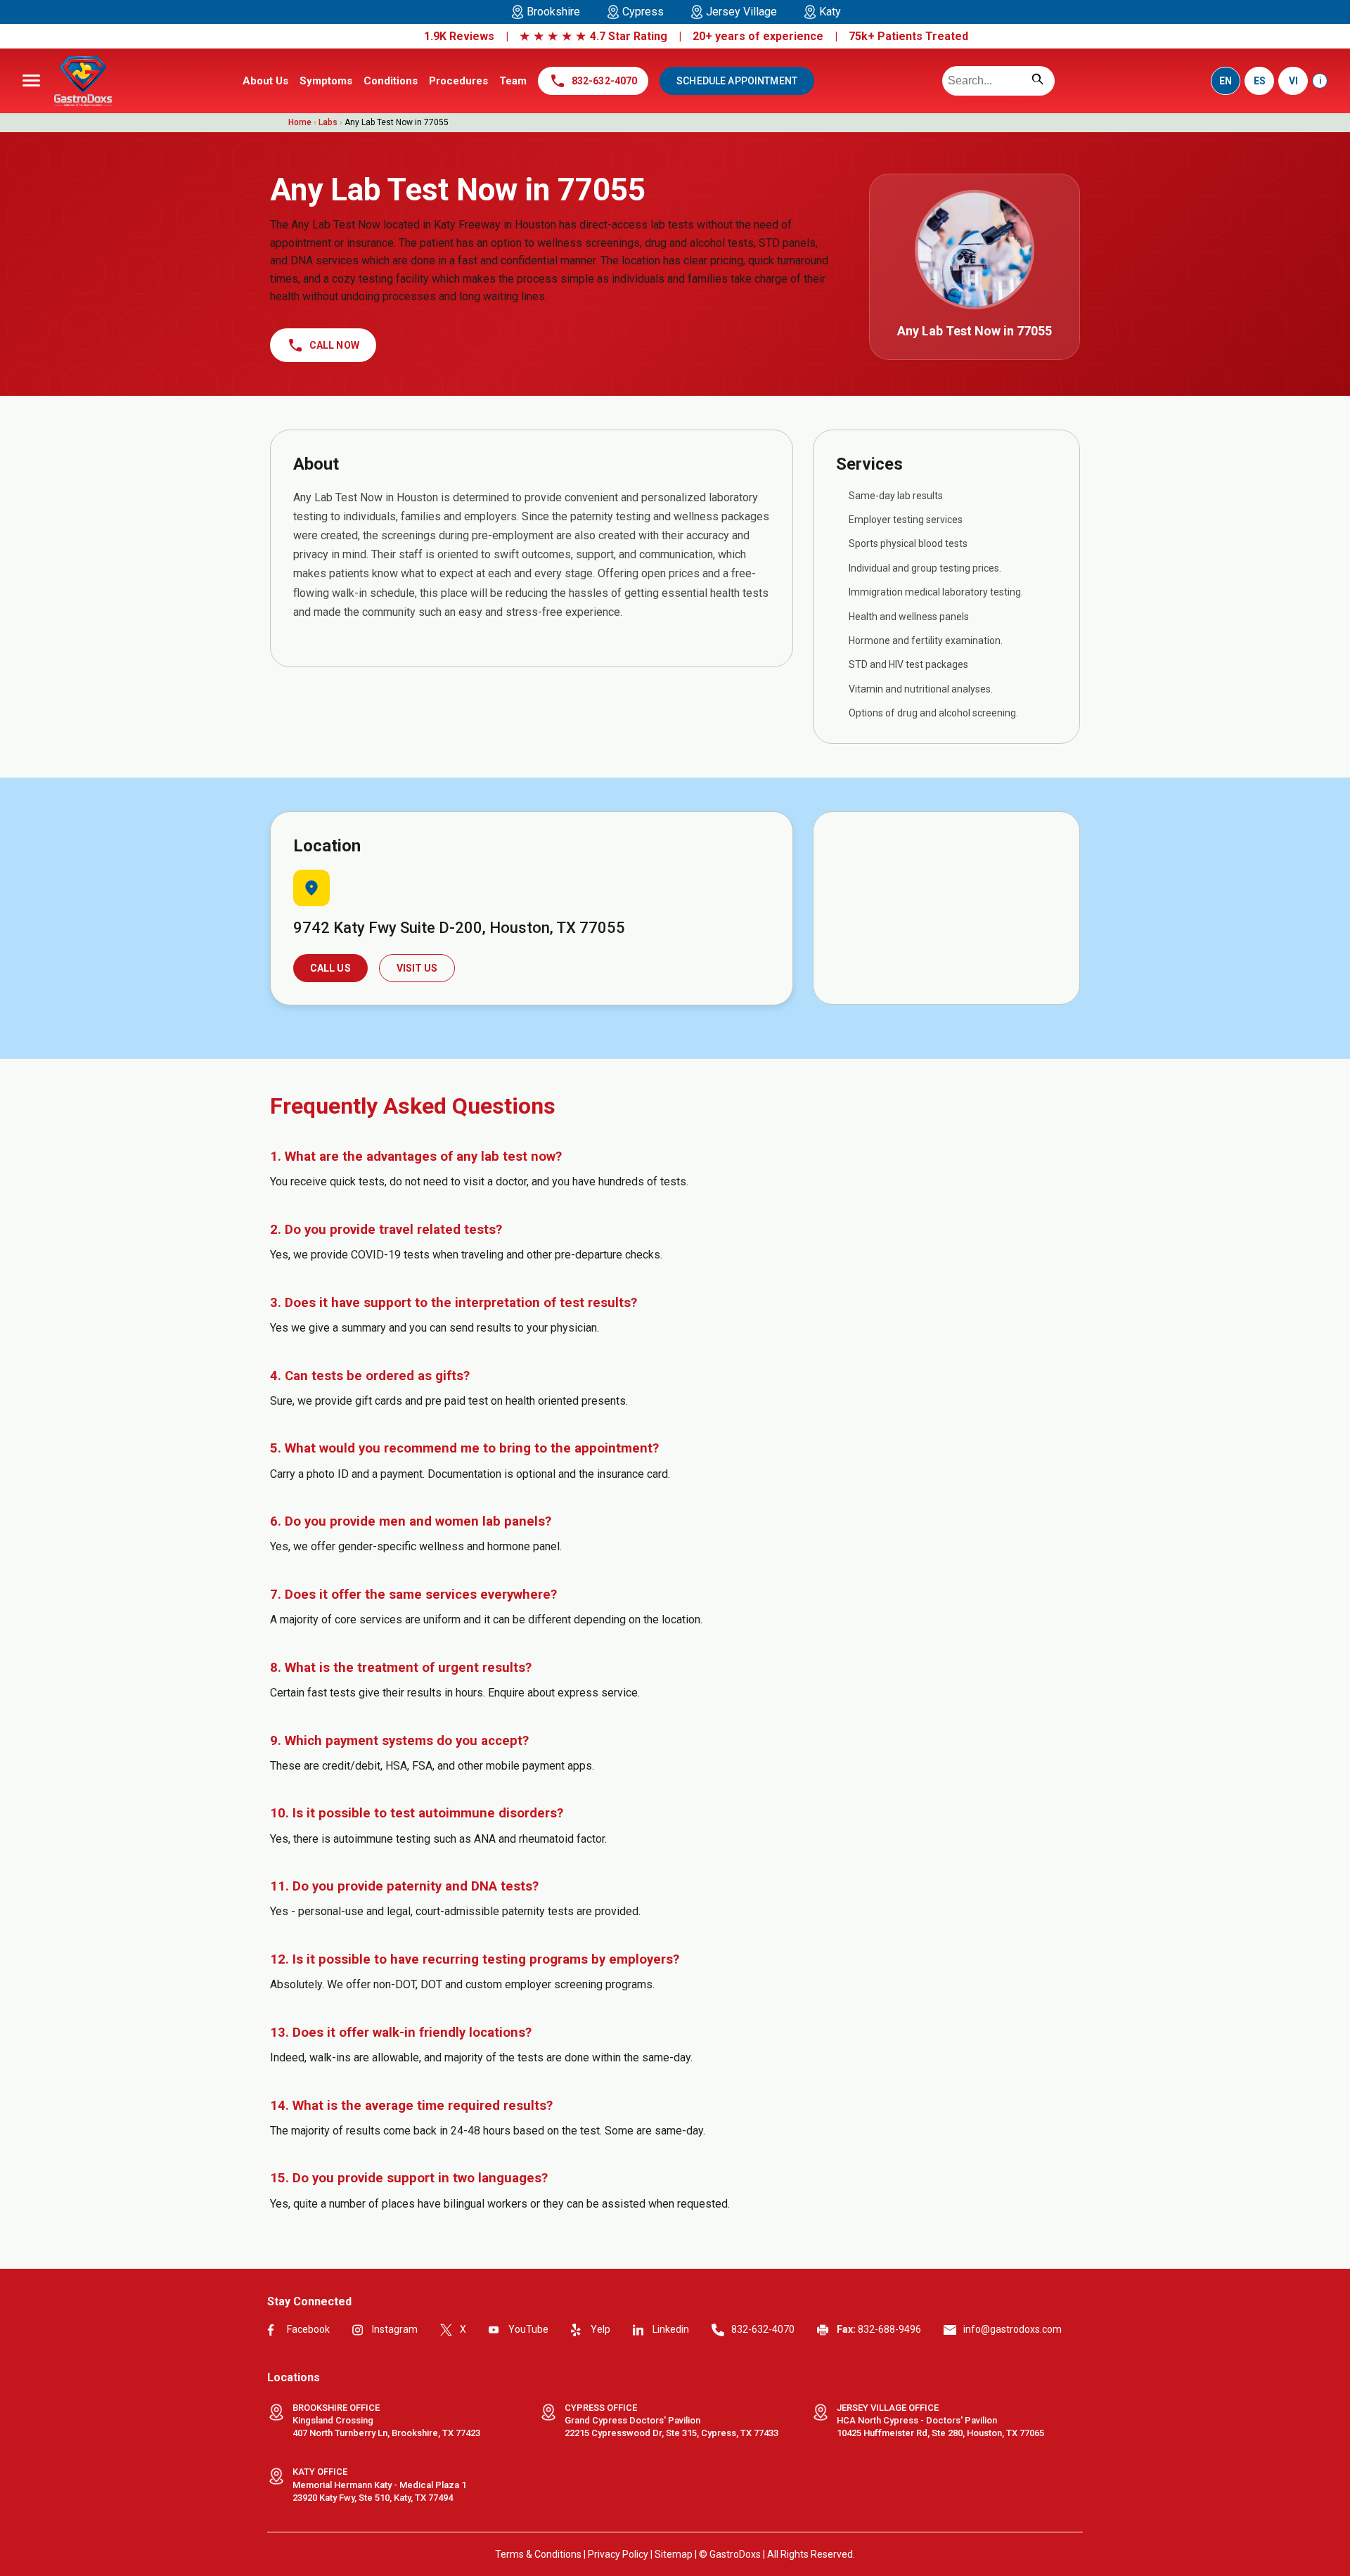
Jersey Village (741, 12)
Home (300, 122)
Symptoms (326, 81)
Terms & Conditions (538, 2554)
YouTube (528, 2329)
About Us (265, 81)
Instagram (395, 2329)
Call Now (323, 345)
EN (1226, 81)
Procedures (458, 81)
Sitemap (674, 2554)
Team (513, 81)
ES (1260, 81)
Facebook (308, 2329)
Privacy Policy (618, 2554)
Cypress (643, 12)
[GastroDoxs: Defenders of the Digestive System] (83, 81)
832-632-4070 (593, 81)
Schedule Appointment (737, 81)
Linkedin (671, 2329)
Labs (328, 122)
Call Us (330, 968)
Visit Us (417, 968)
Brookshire (553, 12)
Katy (830, 12)
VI (1293, 81)
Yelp (600, 2329)
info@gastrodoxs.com (1012, 2329)
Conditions (391, 81)
